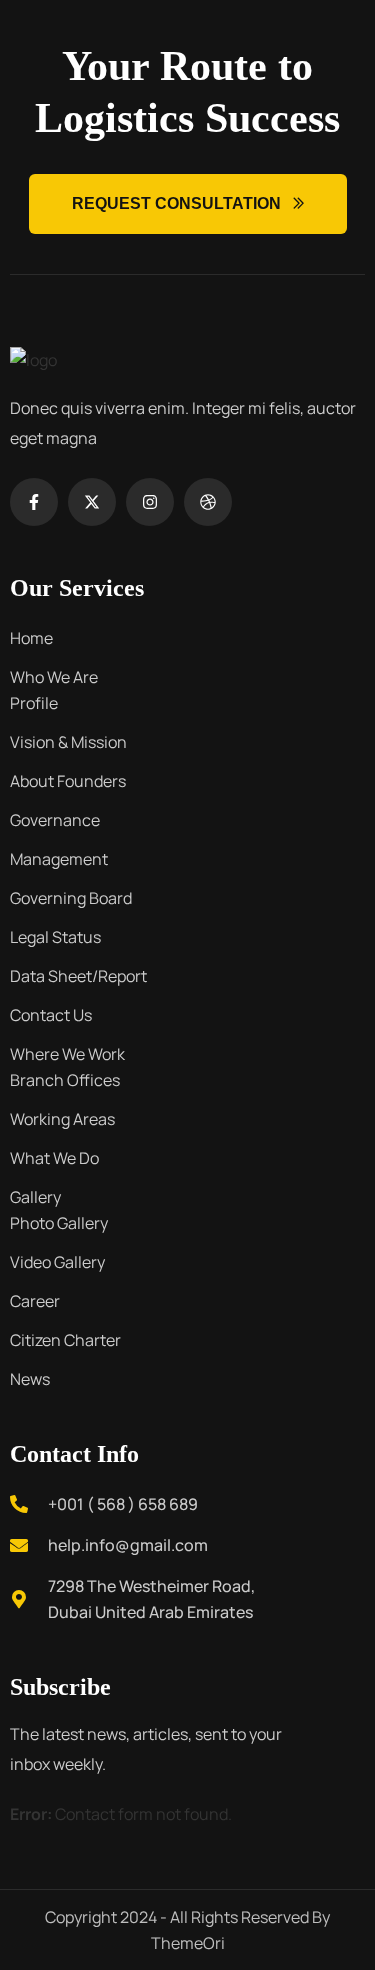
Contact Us (51, 1015)
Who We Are (54, 677)
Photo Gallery (59, 1223)
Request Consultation (176, 203)
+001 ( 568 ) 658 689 (123, 1504)
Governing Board (71, 898)
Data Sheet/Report (78, 976)
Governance (55, 820)
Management (59, 859)
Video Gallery (57, 1262)
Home (31, 638)
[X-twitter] (92, 502)
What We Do (54, 1158)
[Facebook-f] (34, 502)
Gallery (35, 1197)
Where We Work (67, 1054)
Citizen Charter (65, 1340)
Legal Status (55, 937)
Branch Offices (65, 1080)
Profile (34, 703)
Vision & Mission (68, 742)
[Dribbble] (208, 502)
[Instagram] (150, 502)
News (30, 1379)
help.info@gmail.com (128, 1545)
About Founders (68, 781)
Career (35, 1301)
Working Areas (62, 1119)
